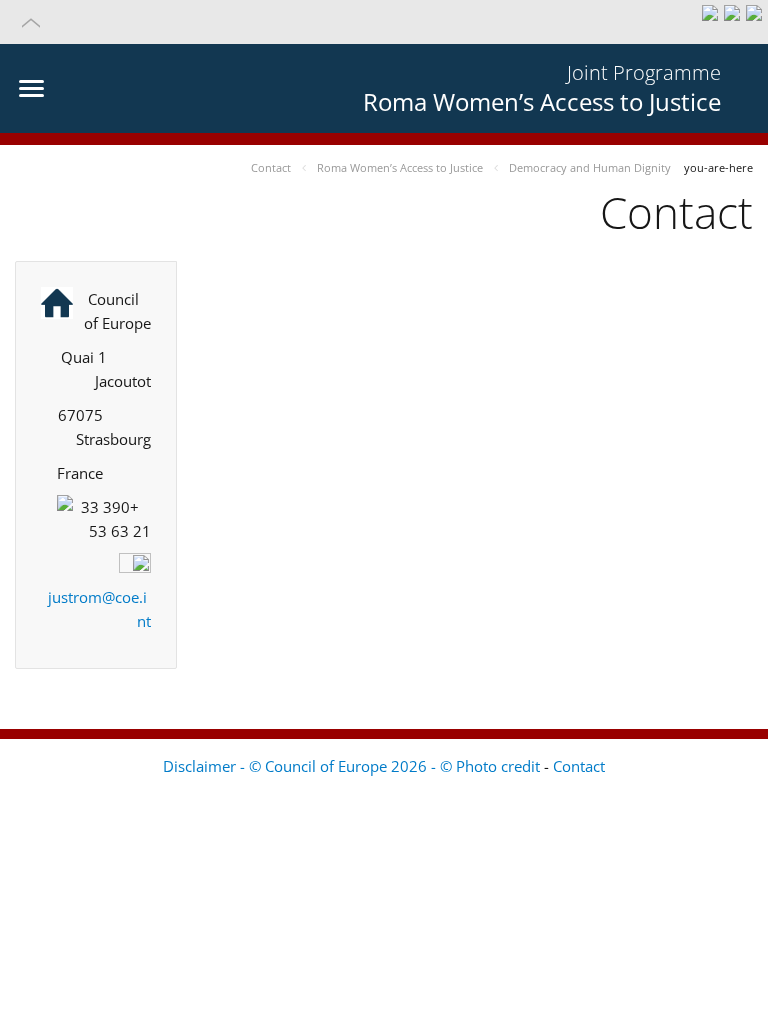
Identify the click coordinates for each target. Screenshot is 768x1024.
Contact (579, 766)
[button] (384, 22)
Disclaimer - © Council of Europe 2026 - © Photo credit (353, 766)
